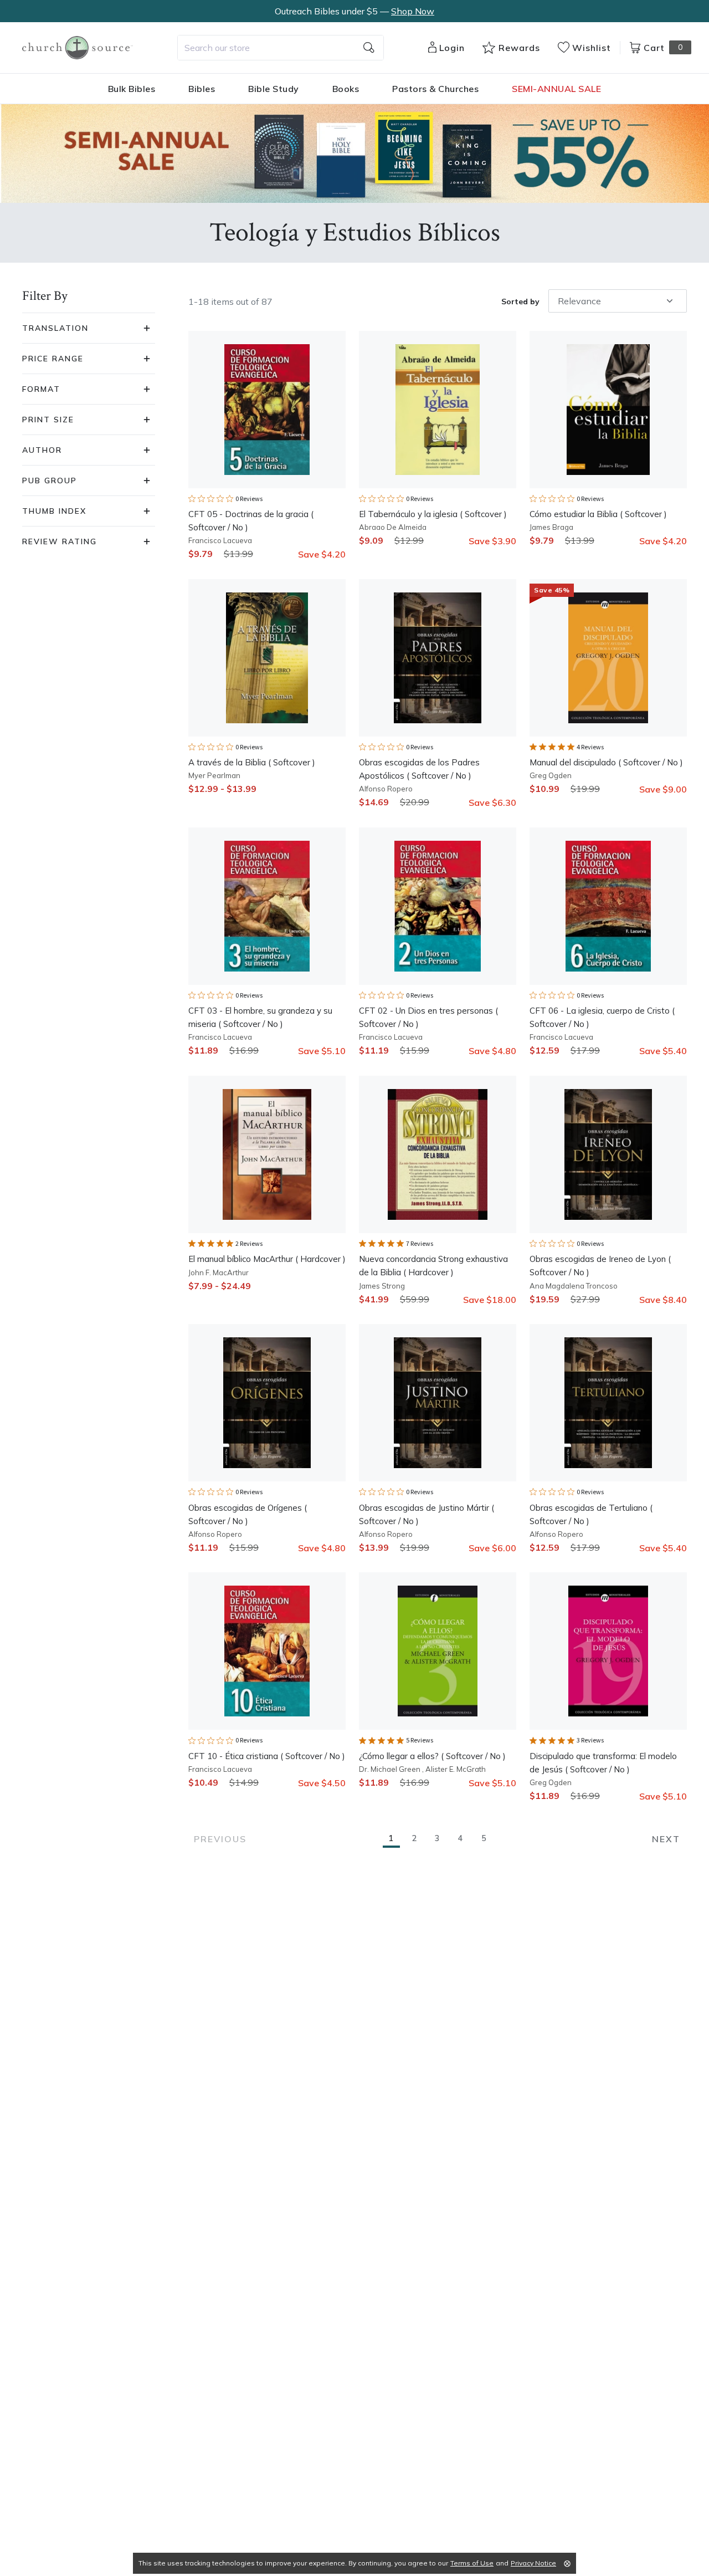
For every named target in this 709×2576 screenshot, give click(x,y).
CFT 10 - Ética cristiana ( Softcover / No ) (267, 1756)
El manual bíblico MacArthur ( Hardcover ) (267, 1259)
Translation (55, 328)
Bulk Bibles (132, 89)
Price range (53, 359)
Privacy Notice (533, 2563)
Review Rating (60, 541)
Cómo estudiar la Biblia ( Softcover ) (598, 514)
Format (41, 389)
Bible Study (274, 89)
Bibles (202, 89)
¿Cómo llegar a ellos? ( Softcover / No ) (432, 1756)
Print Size (48, 420)
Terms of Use (472, 2563)
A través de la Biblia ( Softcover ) (252, 762)
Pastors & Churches (435, 89)
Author (42, 450)
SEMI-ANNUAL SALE (556, 89)
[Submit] (369, 48)
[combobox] (281, 48)
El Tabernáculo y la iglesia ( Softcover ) (433, 514)
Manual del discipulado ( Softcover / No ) (606, 762)
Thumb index (54, 511)
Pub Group (50, 481)
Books (346, 89)
